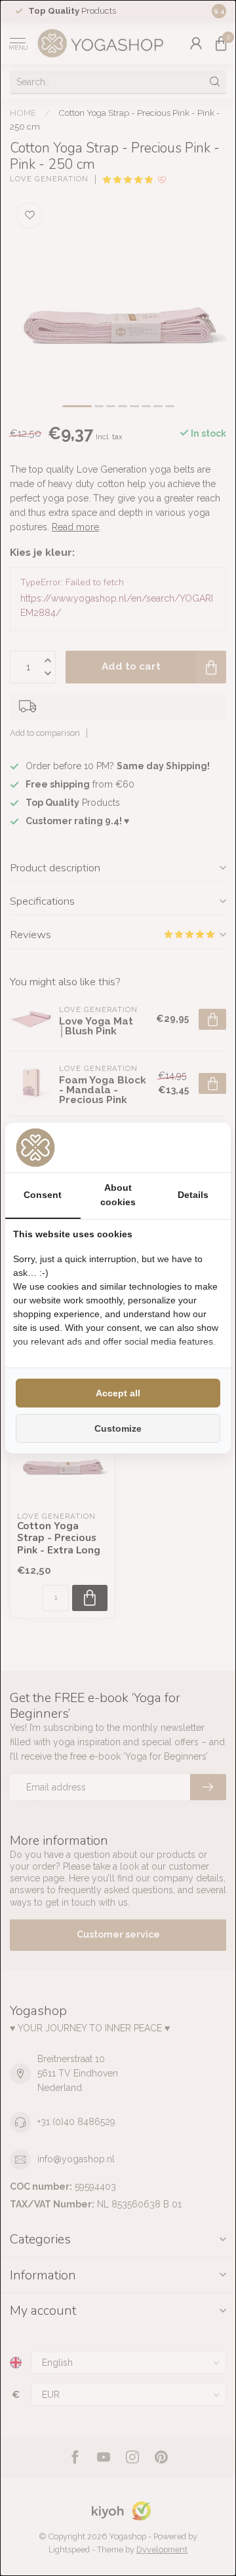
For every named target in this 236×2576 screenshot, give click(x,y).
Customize (118, 1428)
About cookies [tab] (118, 1195)
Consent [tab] (43, 1195)
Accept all (118, 1393)
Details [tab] (193, 1195)
